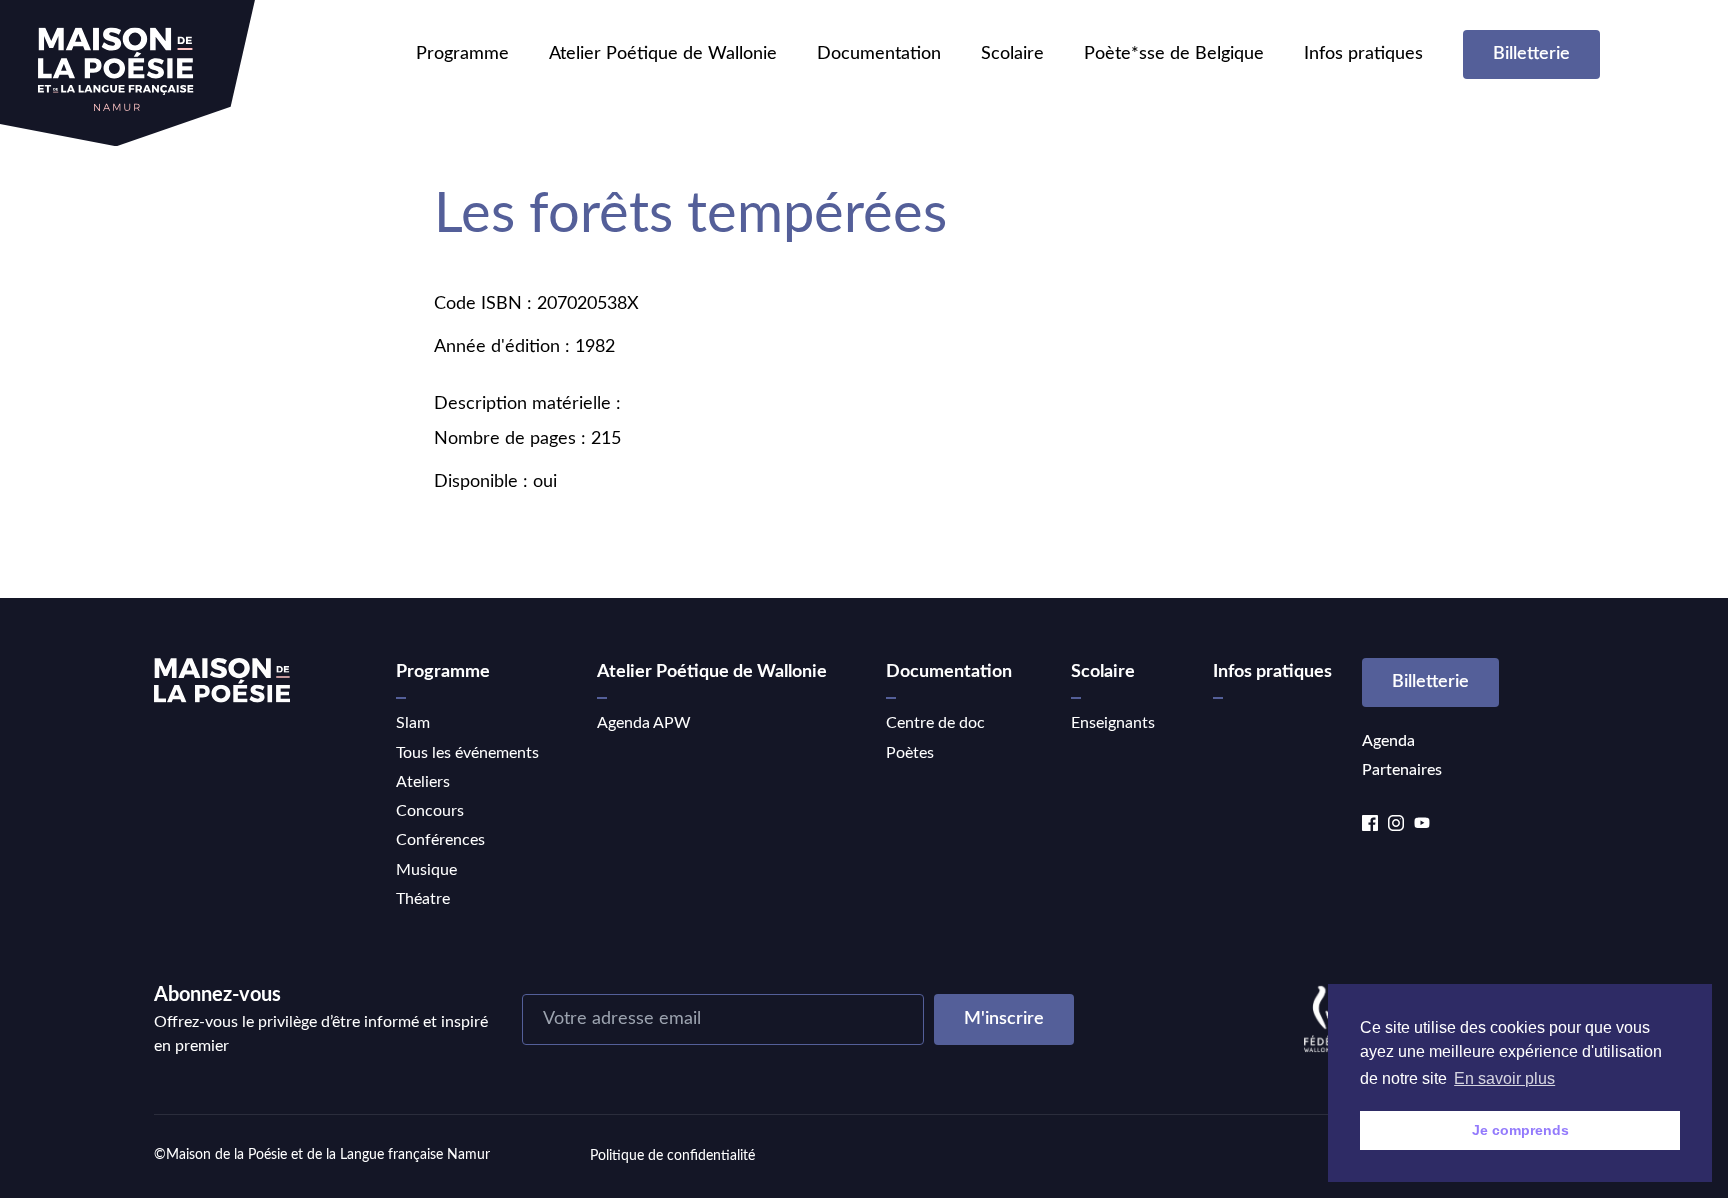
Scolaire (1012, 54)
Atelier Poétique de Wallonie (663, 54)
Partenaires (1402, 770)
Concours (430, 811)
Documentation (879, 54)
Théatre (423, 899)
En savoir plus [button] (1504, 1078)
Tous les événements (467, 753)
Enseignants (1113, 723)
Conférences (440, 840)
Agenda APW (644, 723)
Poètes (910, 753)
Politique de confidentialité (672, 1156)
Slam (413, 723)
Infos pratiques (1363, 54)
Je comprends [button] (1520, 1130)
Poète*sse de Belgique (1174, 54)
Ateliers (423, 782)
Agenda (1388, 741)
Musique (426, 870)
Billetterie (1531, 54)
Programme (462, 54)
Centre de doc (935, 723)
